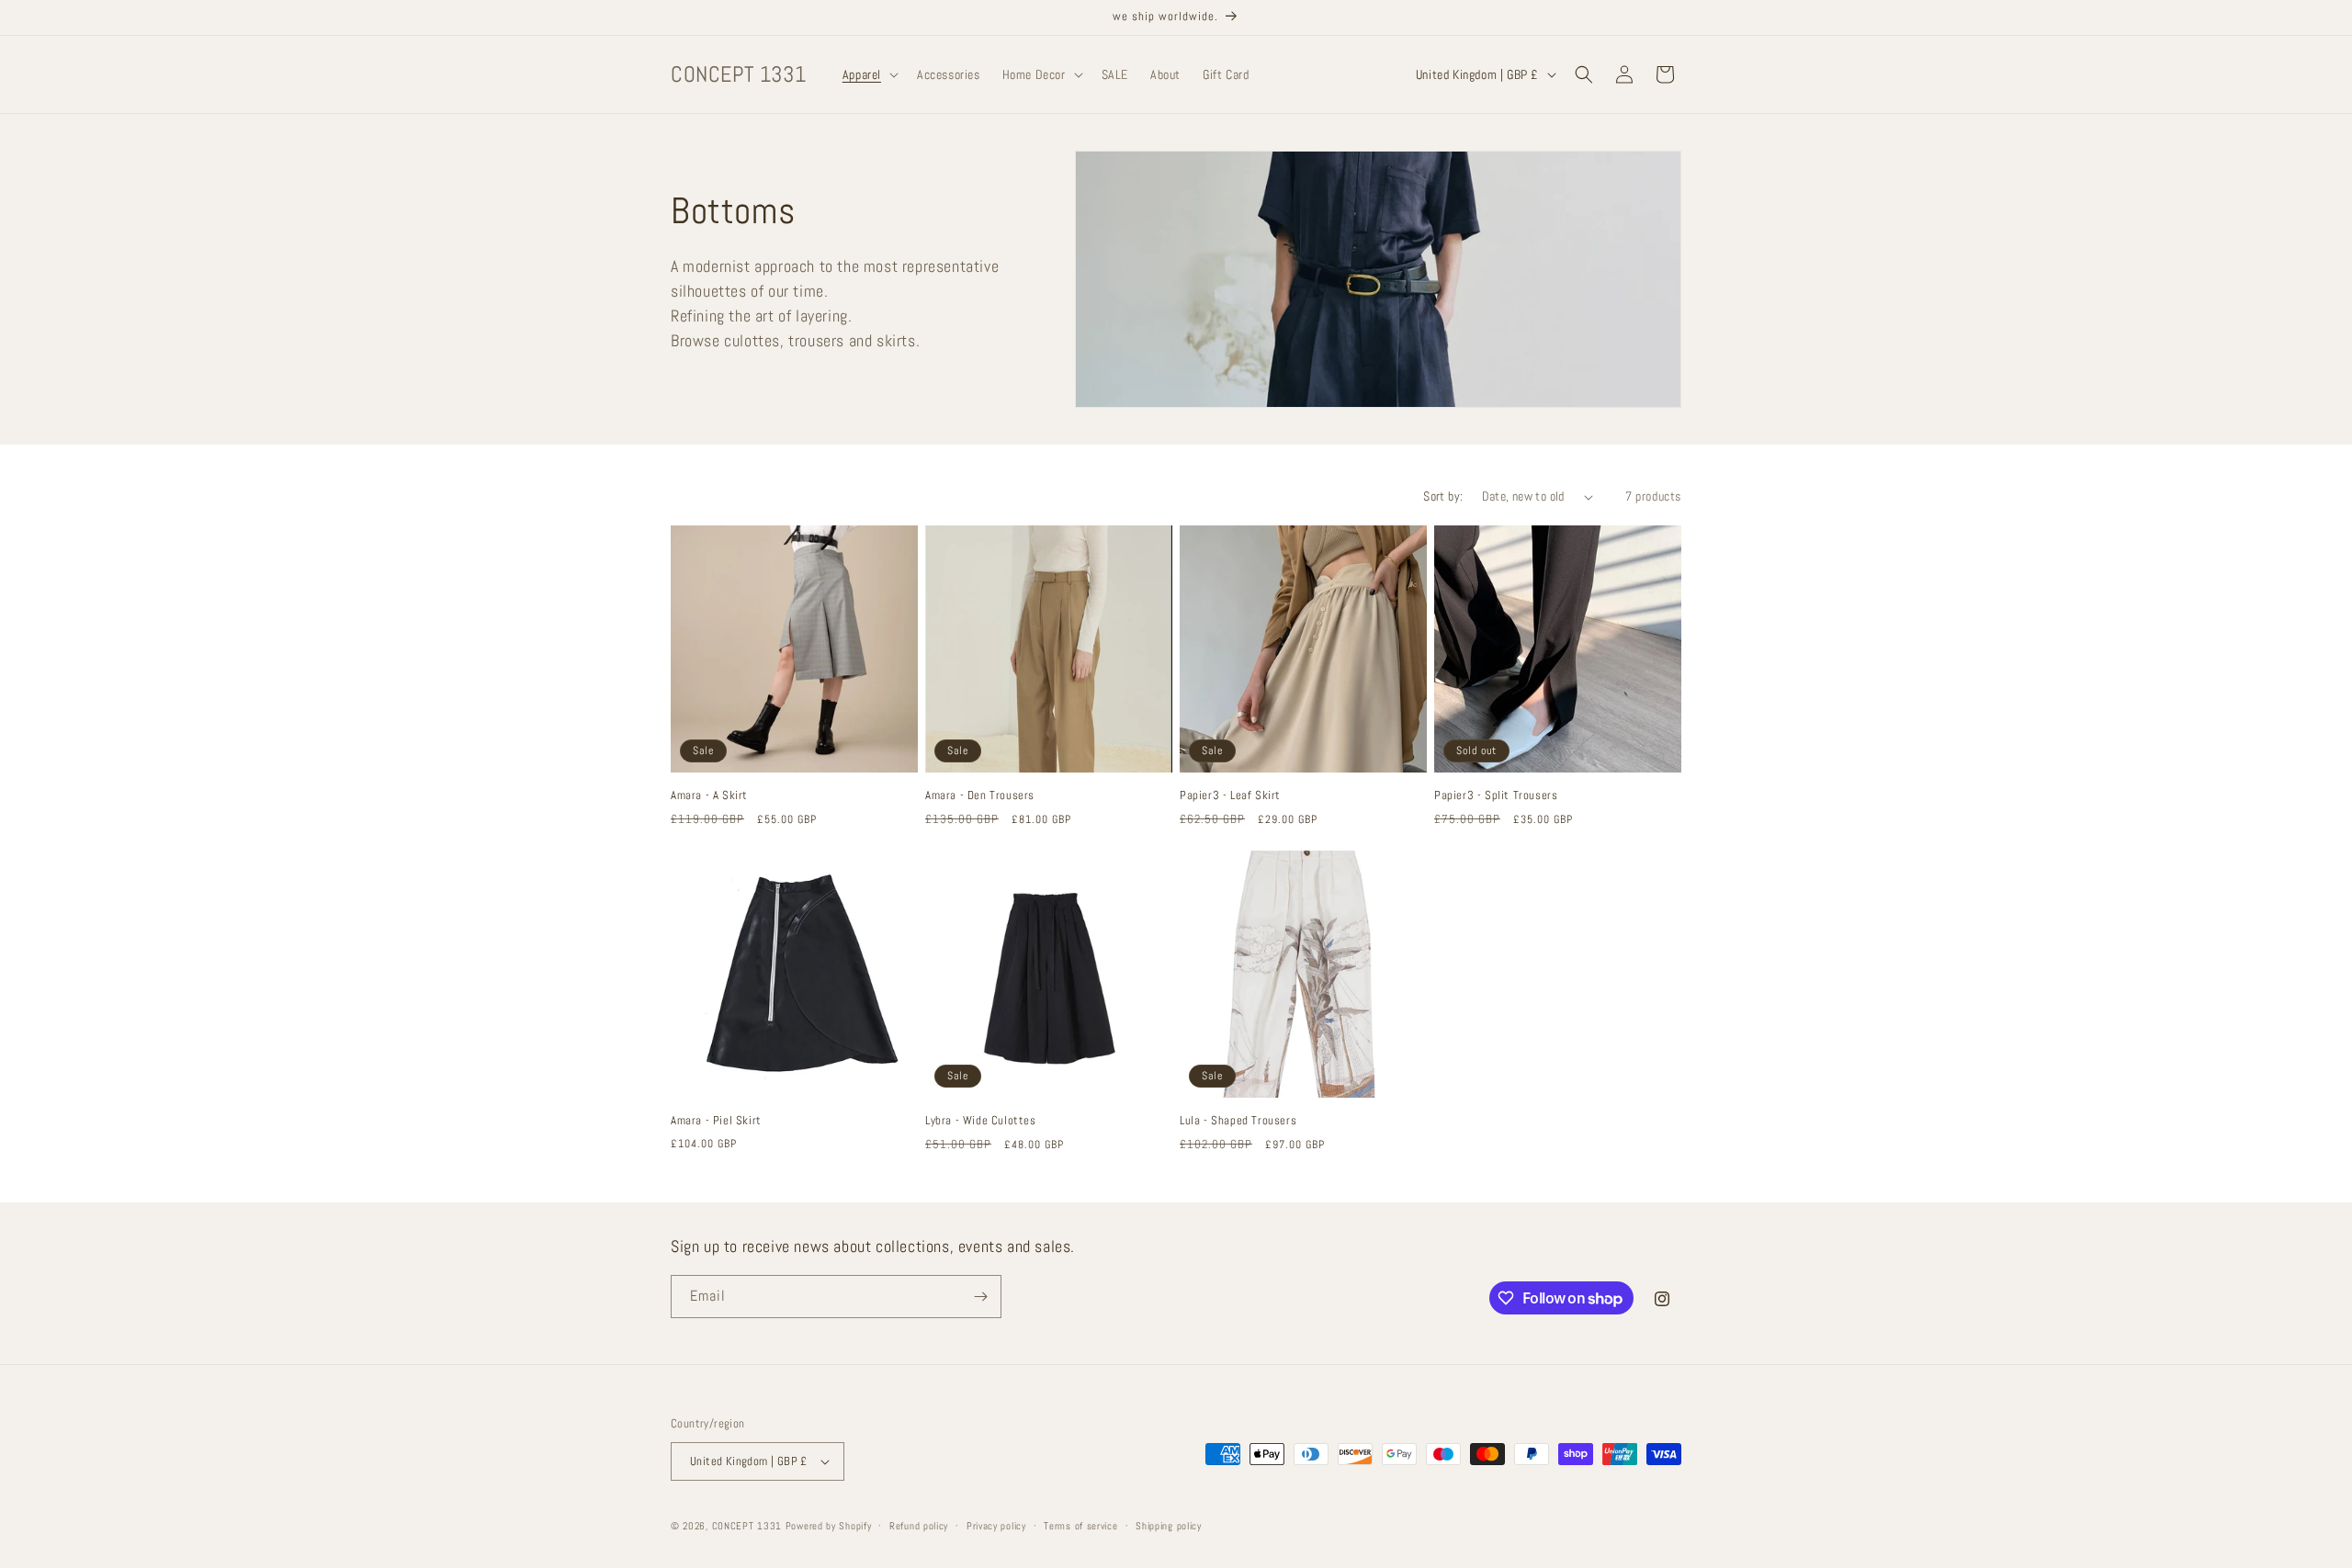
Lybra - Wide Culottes (981, 1121)
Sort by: (1443, 496)
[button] (869, 74)
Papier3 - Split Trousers (1496, 795)
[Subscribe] (980, 1297)
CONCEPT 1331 (747, 1526)
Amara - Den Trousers (980, 795)
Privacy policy (996, 1526)
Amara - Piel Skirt (716, 1121)
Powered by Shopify (829, 1526)
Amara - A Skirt (709, 795)
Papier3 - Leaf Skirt (1230, 795)
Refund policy (919, 1526)
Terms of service (1080, 1526)
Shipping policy (1169, 1526)
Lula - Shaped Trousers (1238, 1121)
